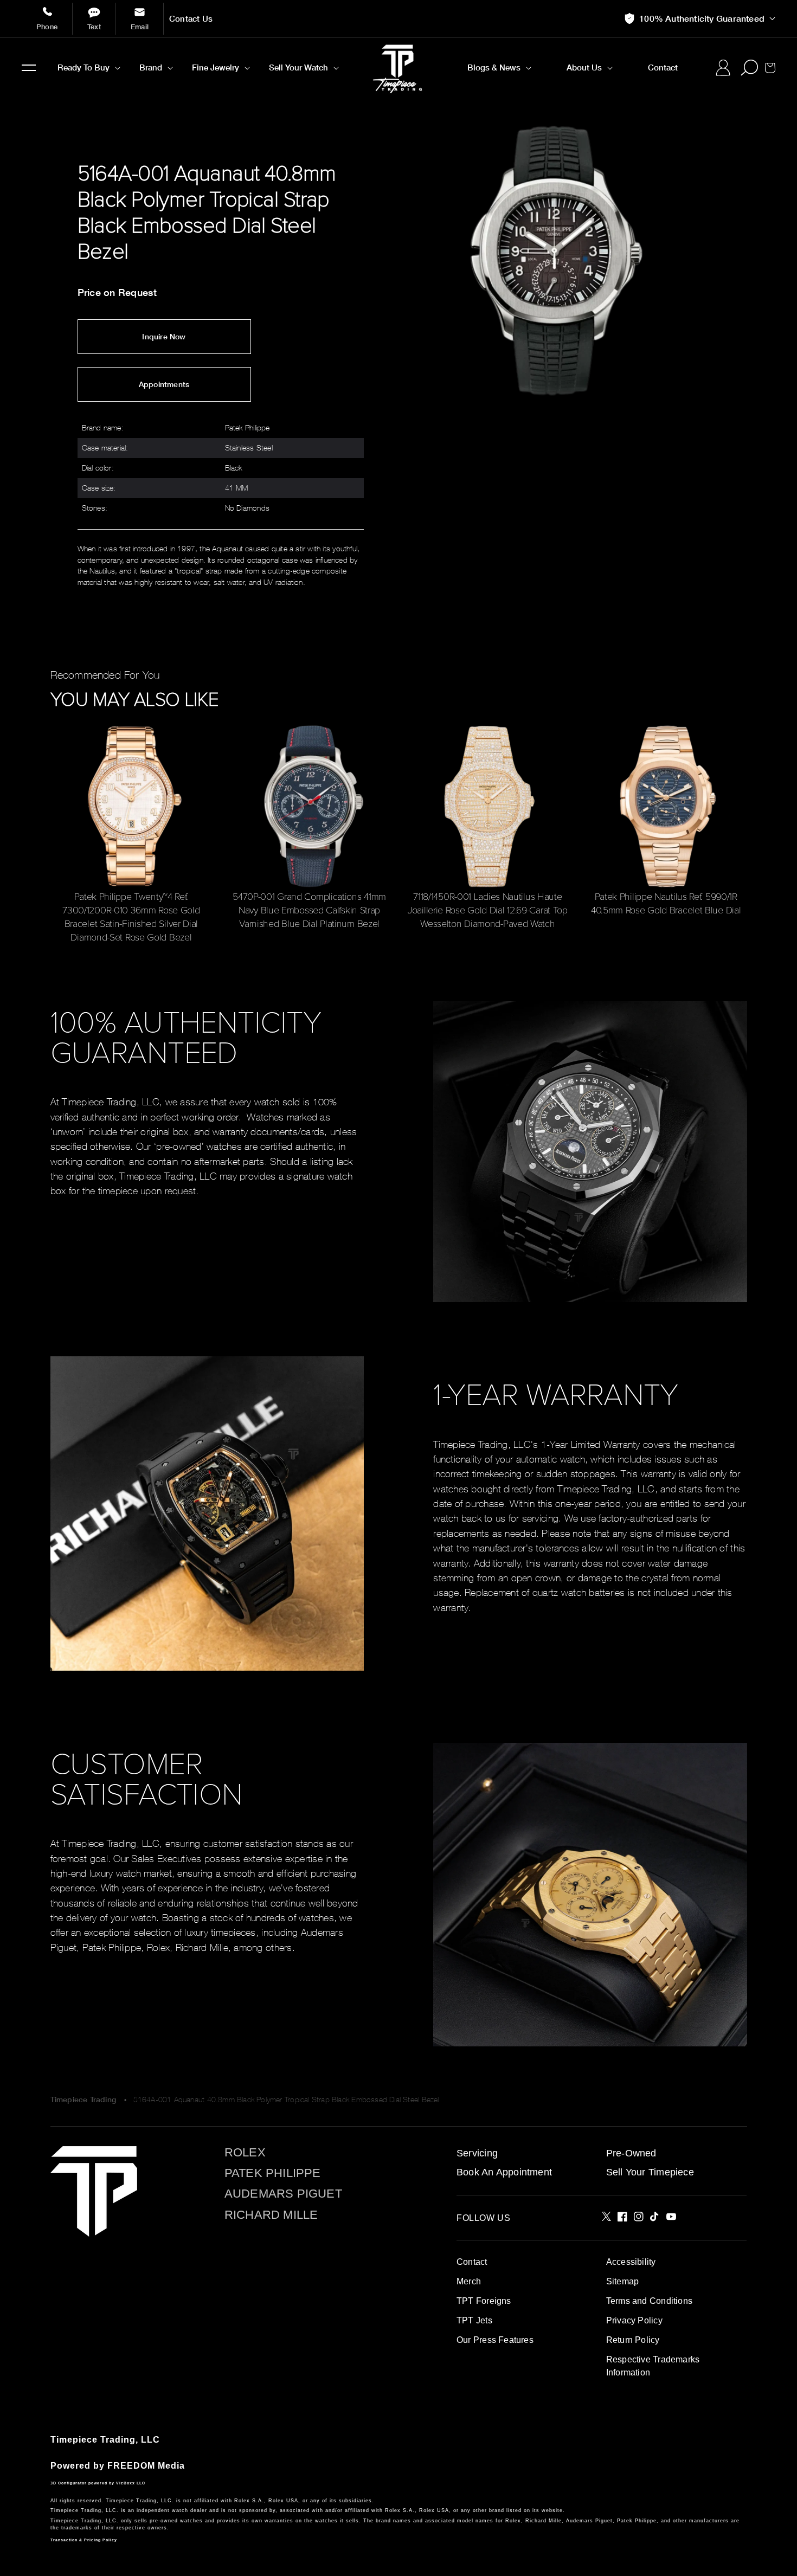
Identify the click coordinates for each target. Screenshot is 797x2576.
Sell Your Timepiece (650, 2172)
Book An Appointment (504, 2172)
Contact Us (191, 19)
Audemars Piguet (283, 2194)
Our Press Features (495, 2340)
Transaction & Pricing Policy (84, 2540)
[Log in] (723, 68)
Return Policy (633, 2340)
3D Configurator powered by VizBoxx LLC (98, 2483)
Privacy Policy (634, 2320)
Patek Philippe (273, 2173)
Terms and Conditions (649, 2301)
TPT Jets (474, 2320)
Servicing (477, 2153)
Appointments (164, 384)
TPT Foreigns (484, 2301)
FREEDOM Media (146, 2466)
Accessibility (631, 2262)
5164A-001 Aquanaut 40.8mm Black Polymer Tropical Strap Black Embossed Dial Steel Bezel (286, 2099)
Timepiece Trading (83, 2100)
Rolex (245, 2153)
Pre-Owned (631, 2153)
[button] (29, 68)
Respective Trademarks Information (653, 2366)
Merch (469, 2281)
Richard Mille (271, 2215)
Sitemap (622, 2281)
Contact (472, 2262)
